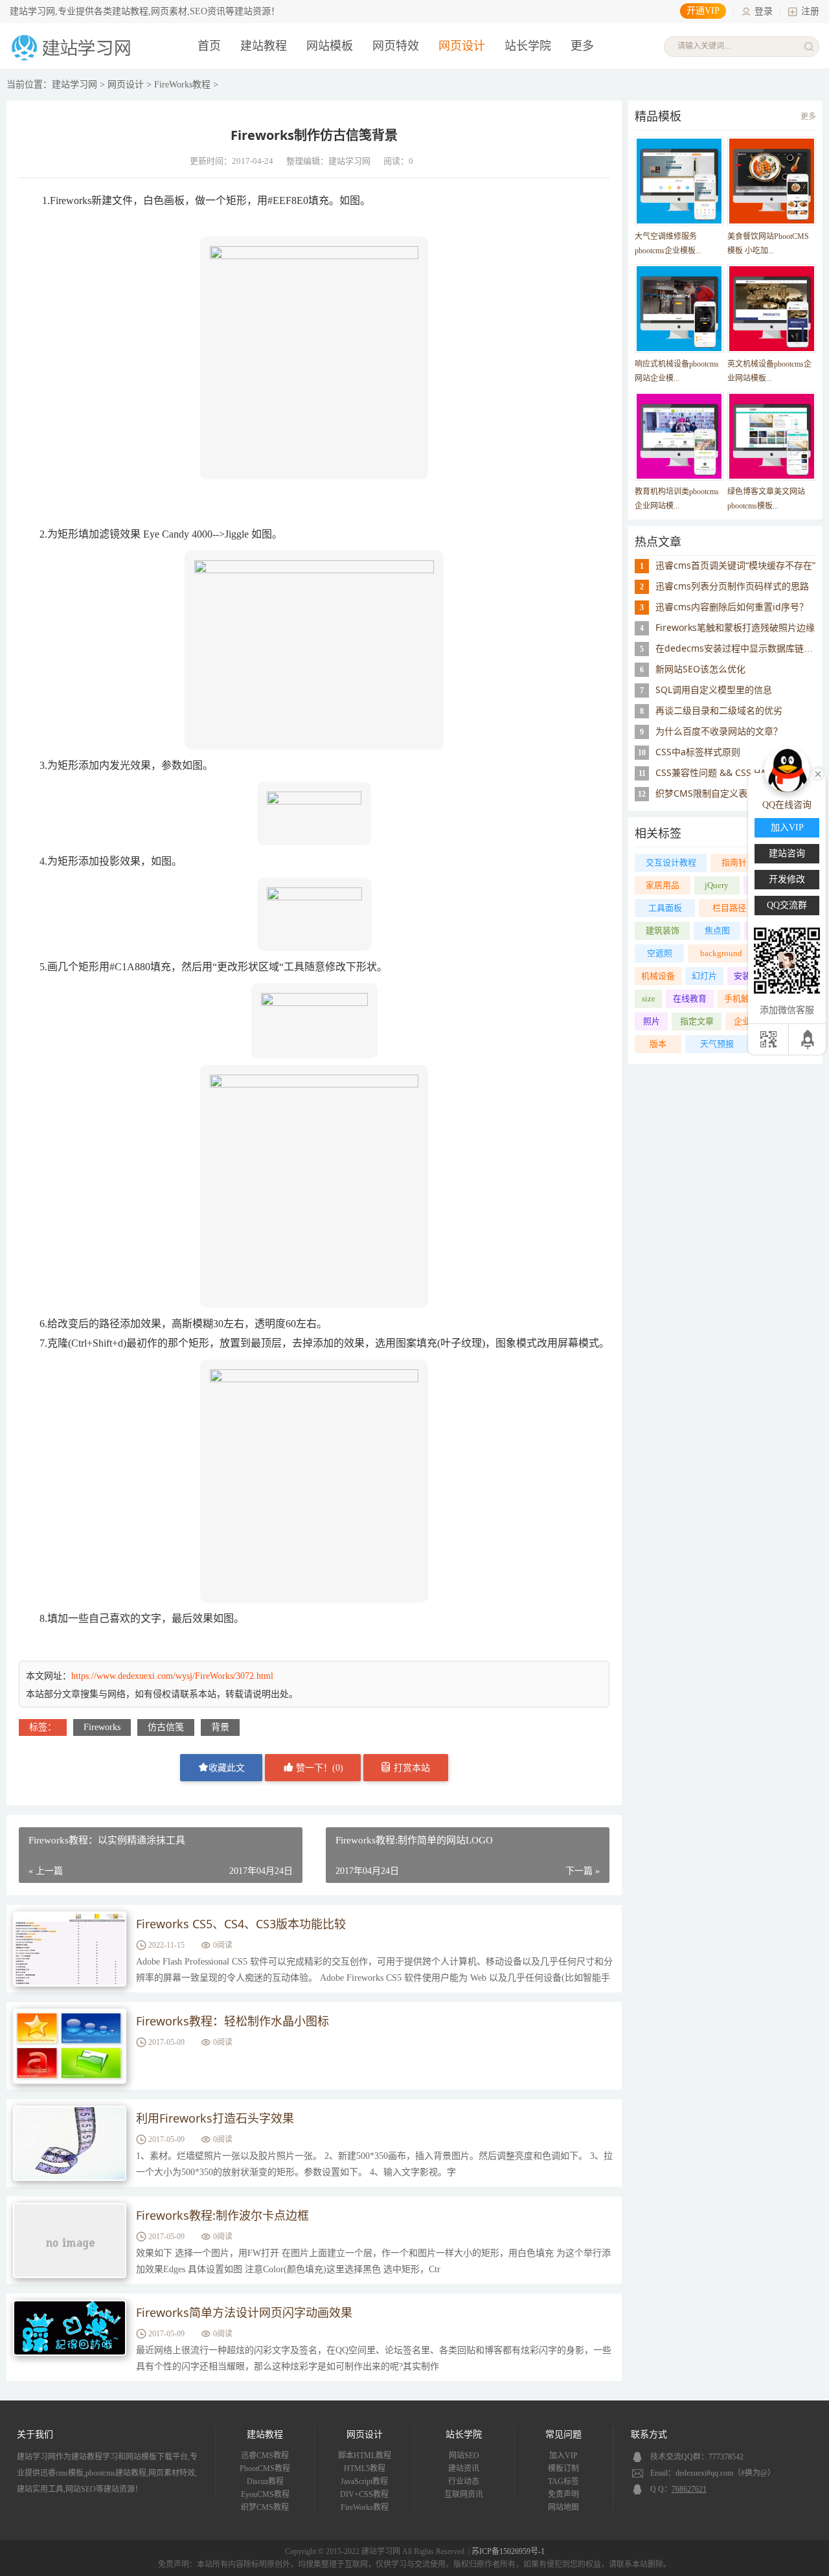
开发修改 (787, 879)
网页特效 (396, 46)
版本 (658, 1044)
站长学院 (528, 46)
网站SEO (464, 2456)
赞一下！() (318, 1768)
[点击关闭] (818, 773)
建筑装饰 (663, 930)
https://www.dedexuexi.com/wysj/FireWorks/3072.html (172, 1676)
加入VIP (563, 2456)
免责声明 (563, 2494)
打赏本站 (411, 1768)
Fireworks (102, 1727)
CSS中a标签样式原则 (698, 752)
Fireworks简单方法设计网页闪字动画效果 (244, 2312)
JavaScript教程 (364, 2481)
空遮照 (660, 953)
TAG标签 (563, 2481)
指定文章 (697, 1021)
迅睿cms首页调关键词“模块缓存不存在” (735, 565)
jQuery (717, 885)
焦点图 (717, 930)
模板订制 (563, 2468)
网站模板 (330, 46)
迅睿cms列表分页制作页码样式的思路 (732, 586)
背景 (220, 1727)
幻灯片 (704, 976)
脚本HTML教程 (365, 2456)
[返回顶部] (809, 1039)
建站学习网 (74, 85)
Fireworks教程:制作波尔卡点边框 (222, 2215)
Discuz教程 (265, 2481)
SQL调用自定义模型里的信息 (714, 690)
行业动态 (464, 2481)
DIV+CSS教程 (364, 2494)
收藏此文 (227, 1768)
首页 (209, 46)
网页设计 (462, 46)
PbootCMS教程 (265, 2468)
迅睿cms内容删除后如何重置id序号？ (732, 607)
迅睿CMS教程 (265, 2456)
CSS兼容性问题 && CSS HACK (717, 772)
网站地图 (563, 2507)
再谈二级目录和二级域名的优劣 (719, 710)
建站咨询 (787, 853)
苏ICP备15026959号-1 (508, 2551)
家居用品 (663, 885)
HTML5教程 (365, 2468)
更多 (808, 117)
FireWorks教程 (182, 85)
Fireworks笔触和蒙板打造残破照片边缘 (735, 627)
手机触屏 (741, 998)
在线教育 (690, 998)
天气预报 (717, 1044)
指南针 (734, 862)
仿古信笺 (166, 1727)
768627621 (689, 2489)
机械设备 (658, 976)
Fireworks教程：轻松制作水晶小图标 (233, 2021)
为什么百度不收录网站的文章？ (719, 731)
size (649, 998)
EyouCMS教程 (265, 2494)
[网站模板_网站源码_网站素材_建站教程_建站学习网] (73, 59)
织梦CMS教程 (265, 2507)
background (721, 953)
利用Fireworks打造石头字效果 (215, 2118)
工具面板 (665, 908)
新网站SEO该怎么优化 (700, 669)
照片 (652, 1021)
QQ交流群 (787, 905)
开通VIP (703, 11)
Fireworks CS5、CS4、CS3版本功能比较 (241, 1924)
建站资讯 (464, 2468)
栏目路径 (729, 908)
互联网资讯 (464, 2494)
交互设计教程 (671, 862)
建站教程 (264, 46)
